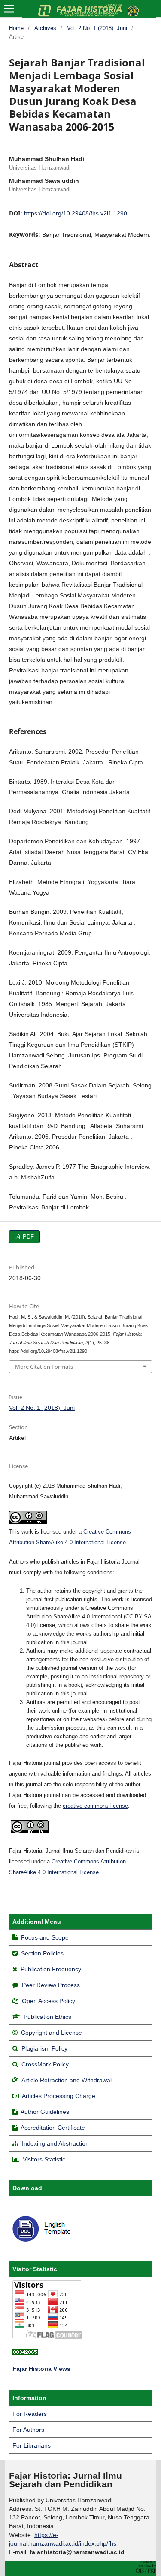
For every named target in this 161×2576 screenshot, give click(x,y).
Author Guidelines (45, 2112)
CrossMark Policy (45, 2064)
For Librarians (32, 2445)
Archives (45, 28)
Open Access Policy (49, 2001)
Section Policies (42, 1953)
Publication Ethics (47, 2017)
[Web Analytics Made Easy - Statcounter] (25, 2353)
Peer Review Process (51, 1985)
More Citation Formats (44, 1367)
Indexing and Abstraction (55, 2143)
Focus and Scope (45, 1937)
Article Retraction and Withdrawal (67, 2080)
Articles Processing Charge (58, 2096)
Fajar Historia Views (41, 2369)
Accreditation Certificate (53, 2128)
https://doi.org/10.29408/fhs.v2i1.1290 (76, 213)
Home (16, 28)
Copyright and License (52, 2033)
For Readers (30, 2414)
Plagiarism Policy (44, 2048)
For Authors (28, 2430)
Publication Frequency (51, 1969)
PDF (27, 1237)
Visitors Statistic (44, 2159)
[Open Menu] (9, 9)
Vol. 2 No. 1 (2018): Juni (97, 28)
